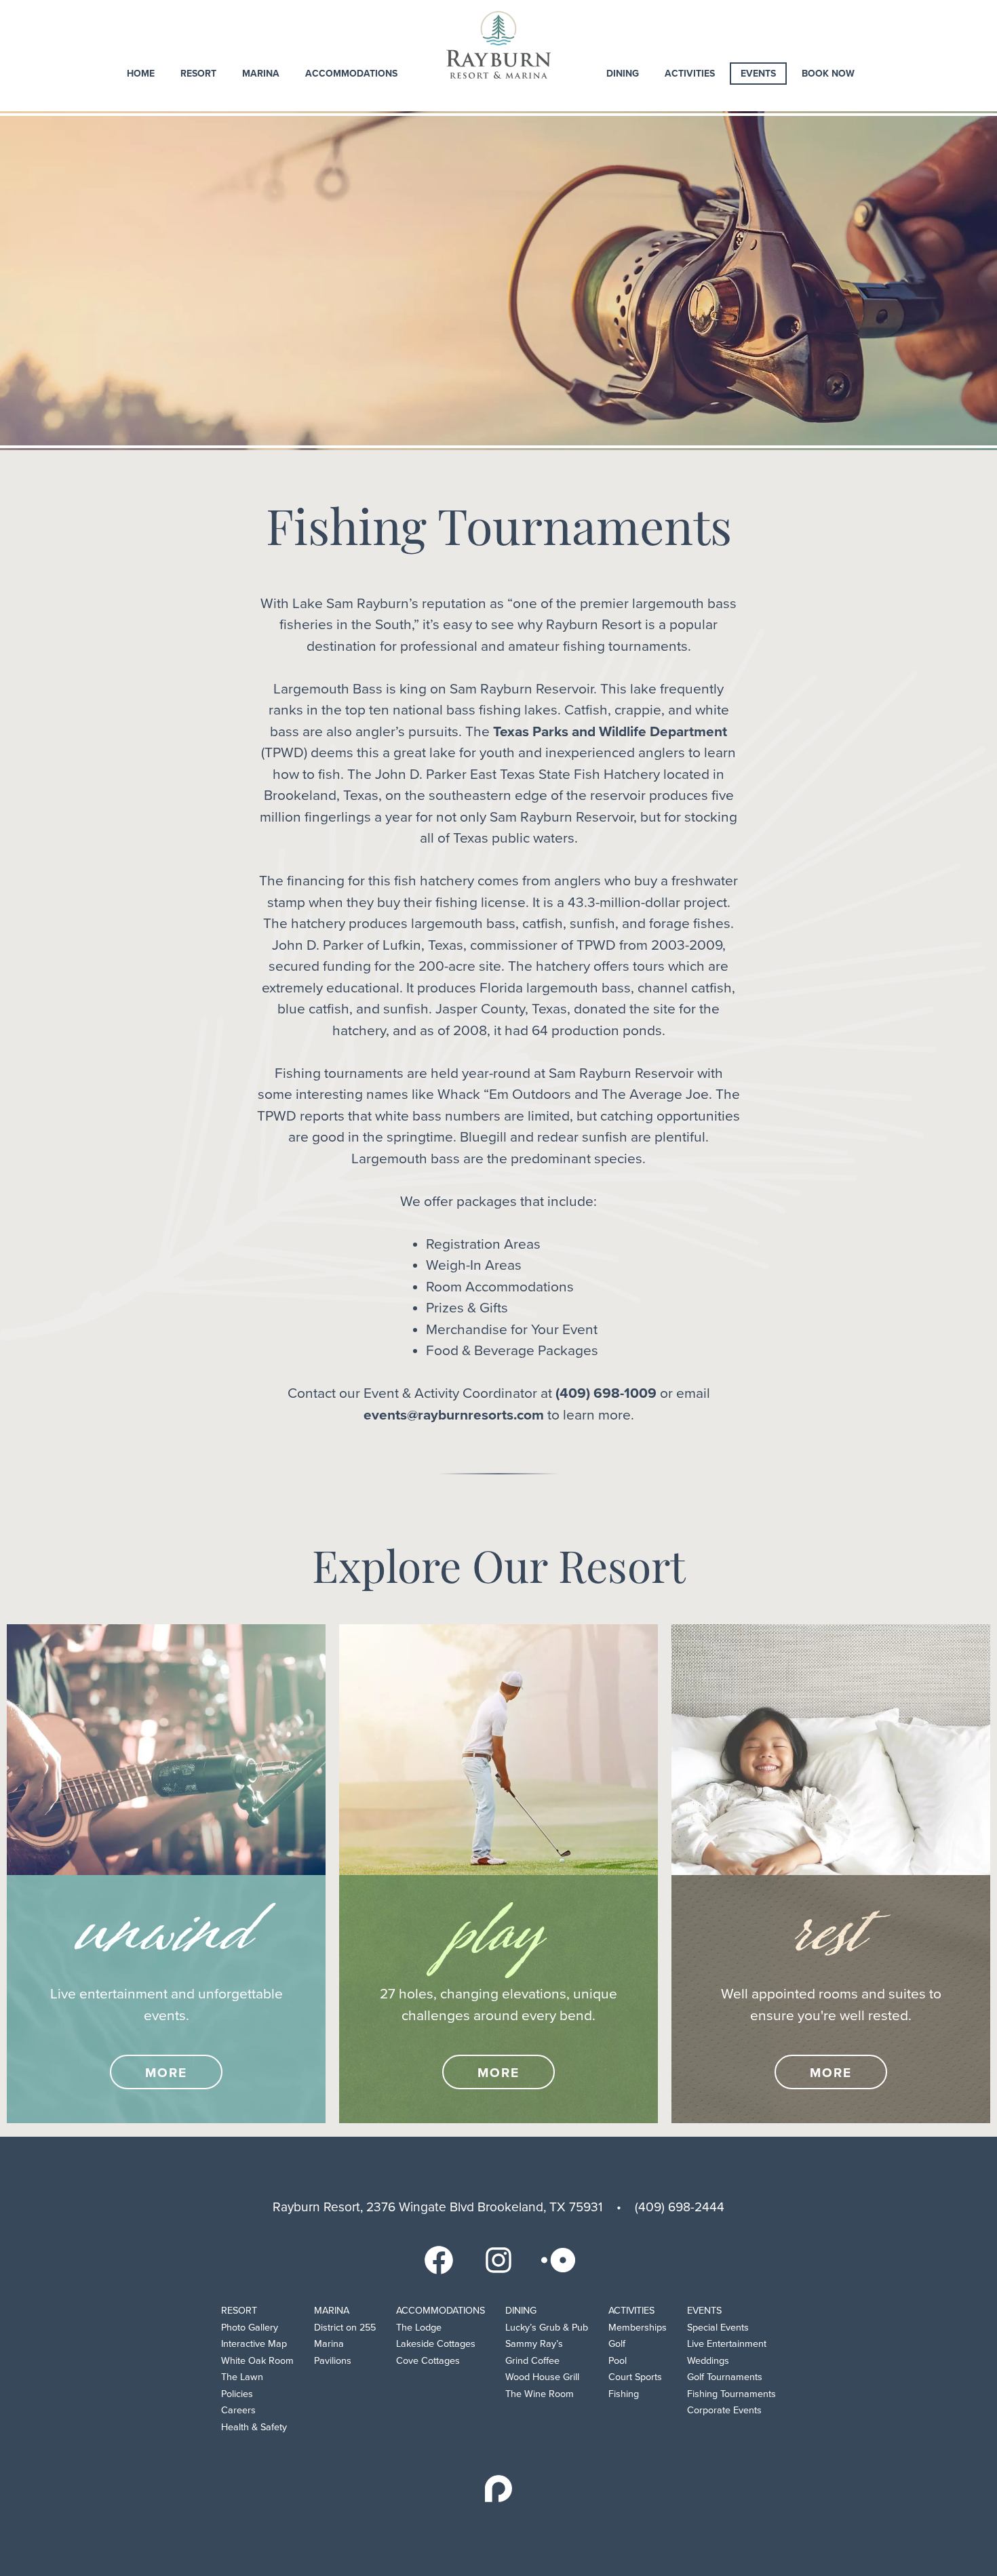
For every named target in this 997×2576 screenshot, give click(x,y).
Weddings (708, 2361)
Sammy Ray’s (534, 2344)
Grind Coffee (532, 2361)
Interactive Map (254, 2344)
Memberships (638, 2328)
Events (758, 74)
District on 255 (345, 2328)
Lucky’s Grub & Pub (547, 2328)
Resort (198, 74)
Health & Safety (254, 2427)
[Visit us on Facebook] (439, 2259)
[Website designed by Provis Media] (498, 2489)
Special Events (718, 2328)
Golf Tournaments (725, 2377)
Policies (237, 2394)
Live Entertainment (727, 2344)
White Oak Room (257, 2361)
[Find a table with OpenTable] (558, 2259)
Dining (623, 74)
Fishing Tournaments (731, 2394)
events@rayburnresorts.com (454, 1415)
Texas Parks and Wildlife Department (610, 732)
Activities (690, 74)
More (166, 2073)
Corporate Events (724, 2410)
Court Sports (635, 2377)
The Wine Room (540, 2394)
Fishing (624, 2394)
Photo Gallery (250, 2328)
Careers (238, 2410)
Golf (617, 2344)
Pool (618, 2361)
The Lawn (242, 2377)
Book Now (828, 74)
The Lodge (419, 2328)
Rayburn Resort (499, 45)
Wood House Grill (542, 2377)
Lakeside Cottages (436, 2344)
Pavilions (333, 2361)
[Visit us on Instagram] (498, 2259)
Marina (261, 74)
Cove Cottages (428, 2361)
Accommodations (351, 74)
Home (141, 74)
